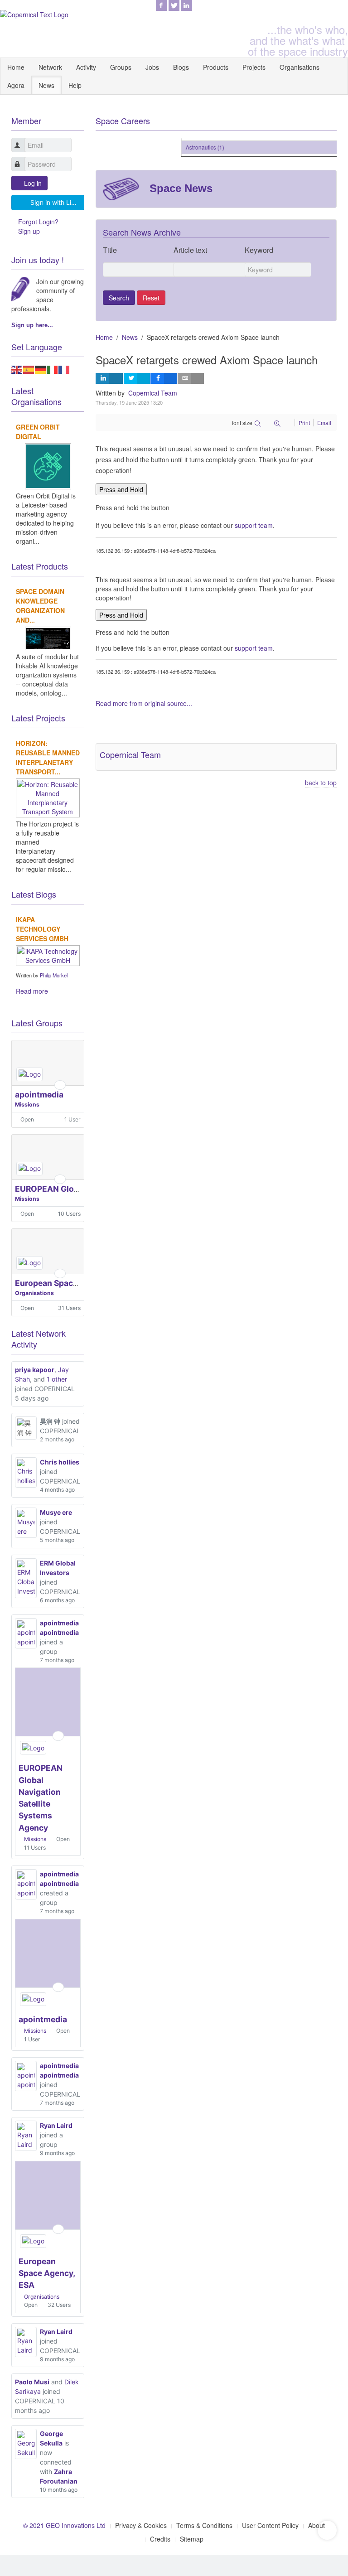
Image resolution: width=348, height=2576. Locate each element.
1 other (57, 1379)
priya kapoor (35, 1370)
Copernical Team (153, 393)
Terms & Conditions (204, 2525)
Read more (32, 991)
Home (16, 67)
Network (50, 67)
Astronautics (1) (198, 147)
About (317, 2525)
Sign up (29, 231)
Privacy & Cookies (141, 2525)
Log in (33, 183)
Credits (160, 2539)
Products (216, 67)
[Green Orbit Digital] (48, 465)
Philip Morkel (54, 975)
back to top (321, 783)
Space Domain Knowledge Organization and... (40, 606)
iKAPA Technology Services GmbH (42, 929)
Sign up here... (32, 325)
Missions (27, 1104)
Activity (86, 67)
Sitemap (192, 2539)
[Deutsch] (41, 368)
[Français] (64, 368)
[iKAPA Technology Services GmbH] (48, 954)
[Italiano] (53, 368)
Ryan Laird (56, 2125)
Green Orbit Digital (38, 432)
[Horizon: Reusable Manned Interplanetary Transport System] (48, 797)
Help (75, 85)
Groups (121, 67)
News (46, 85)
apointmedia (39, 1095)
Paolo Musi (32, 2382)
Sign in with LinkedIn (57, 202)
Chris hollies (60, 1462)
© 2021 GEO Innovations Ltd (64, 2525)
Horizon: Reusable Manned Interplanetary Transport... (48, 757)
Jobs (152, 67)
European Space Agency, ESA (71, 1283)
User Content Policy (270, 2525)
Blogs (181, 67)
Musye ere (56, 1512)
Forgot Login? (38, 222)
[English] (17, 368)
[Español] (29, 368)
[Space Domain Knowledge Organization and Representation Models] (48, 637)
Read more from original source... (144, 703)
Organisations (300, 67)
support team (254, 525)
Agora (16, 85)
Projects (254, 67)
